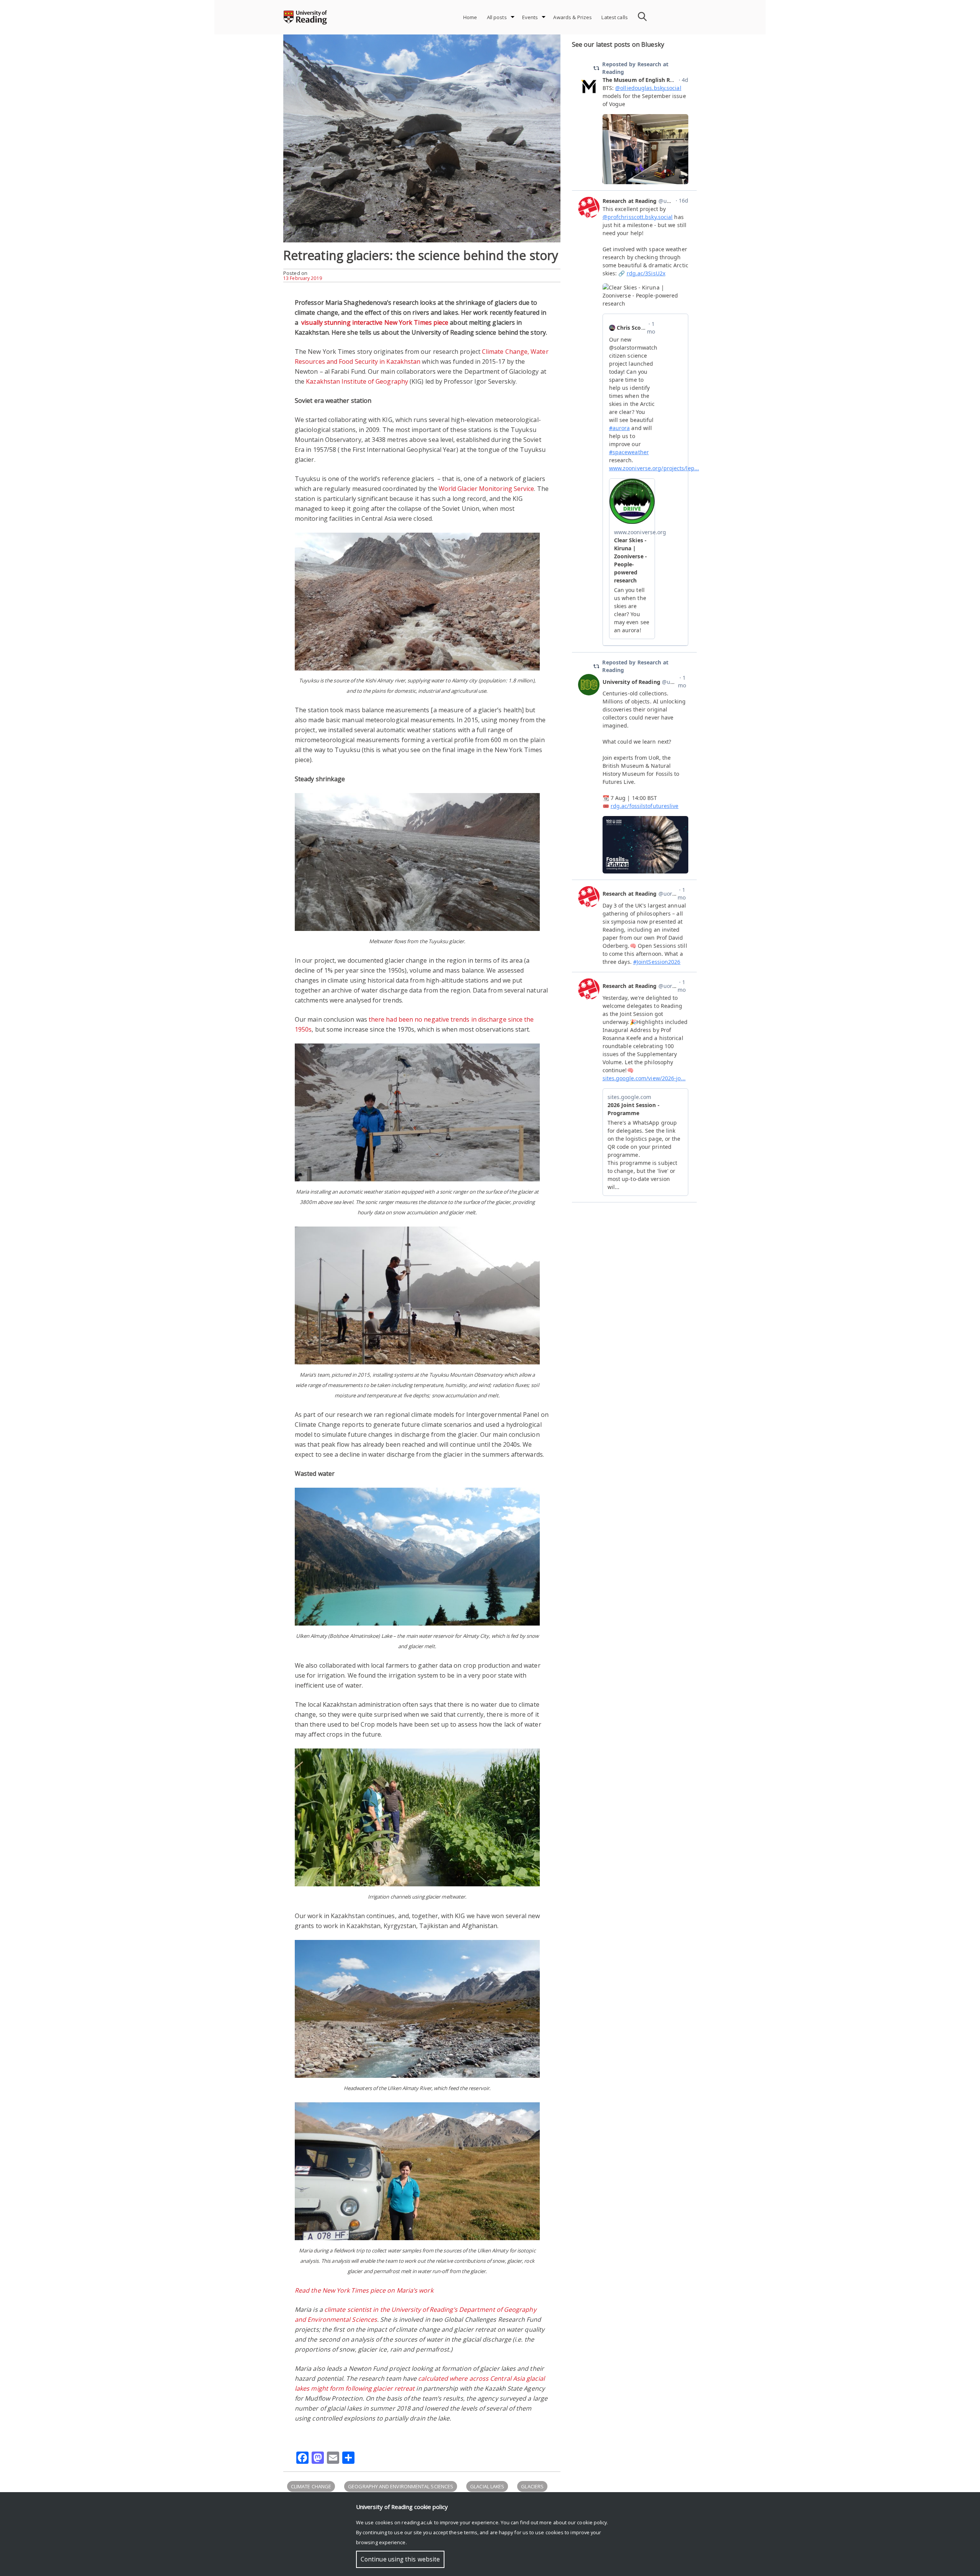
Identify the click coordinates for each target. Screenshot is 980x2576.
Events (530, 17)
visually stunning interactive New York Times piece (374, 322)
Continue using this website (400, 2559)
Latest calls (615, 17)
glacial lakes (487, 2486)
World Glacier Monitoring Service (487, 489)
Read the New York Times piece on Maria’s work (364, 2290)
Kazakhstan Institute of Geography (357, 381)
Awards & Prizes (572, 17)
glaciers (532, 2486)
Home (470, 17)
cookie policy (592, 2522)
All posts (497, 17)
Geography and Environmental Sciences (401, 2486)
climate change (311, 2486)
